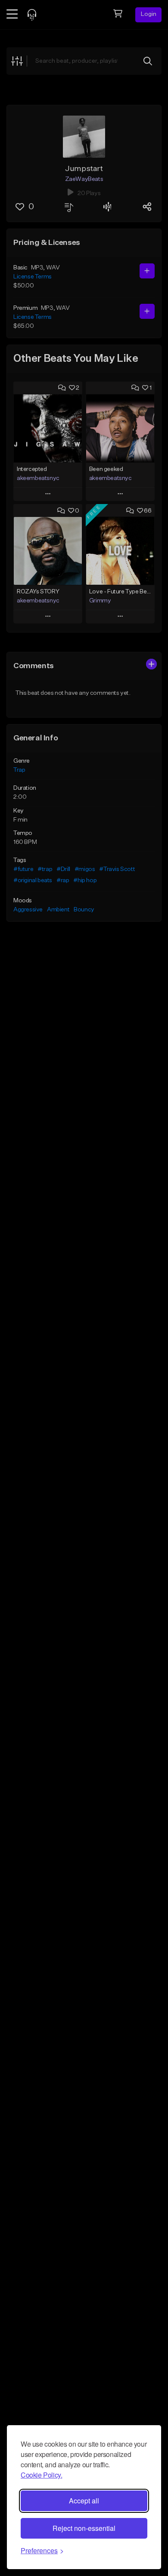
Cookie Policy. (41, 2475)
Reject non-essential (84, 2528)
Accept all (84, 2501)
